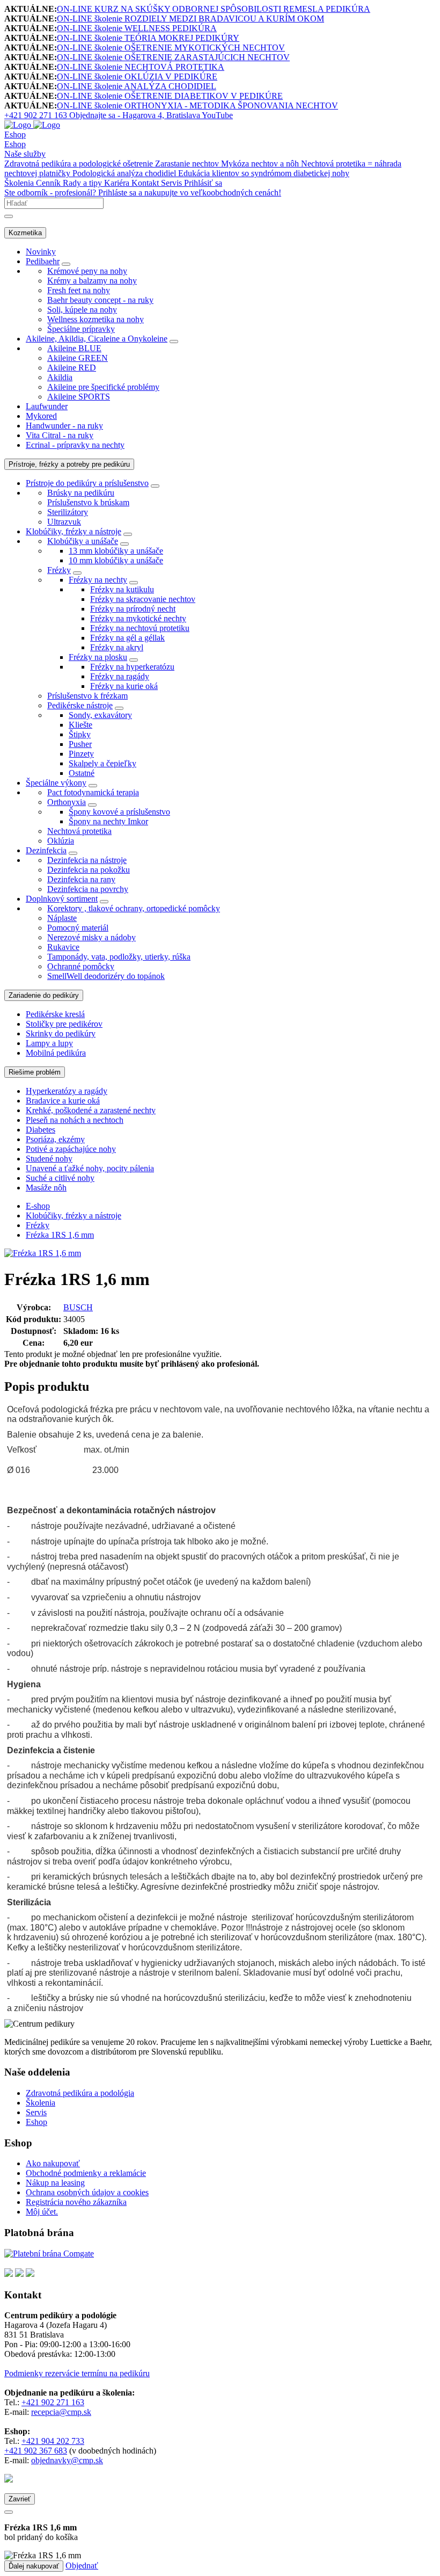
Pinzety (81, 754)
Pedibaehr (43, 261)
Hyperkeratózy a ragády (67, 1091)
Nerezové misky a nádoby (91, 937)
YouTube (217, 115)
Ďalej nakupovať (34, 2566)
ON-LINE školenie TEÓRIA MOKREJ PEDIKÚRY (148, 38)
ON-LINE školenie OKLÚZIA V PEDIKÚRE (137, 77)
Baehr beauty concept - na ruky (100, 300)
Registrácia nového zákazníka (76, 2202)
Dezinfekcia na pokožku (89, 870)
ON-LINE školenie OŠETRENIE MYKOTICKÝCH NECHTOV (171, 48)
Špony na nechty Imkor (108, 821)
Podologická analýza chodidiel (125, 173)
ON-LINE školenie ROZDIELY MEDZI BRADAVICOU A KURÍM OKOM (190, 19)
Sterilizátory (68, 512)
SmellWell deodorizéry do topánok (106, 976)
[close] (9, 2512)
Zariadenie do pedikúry (44, 995)
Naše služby (25, 154)
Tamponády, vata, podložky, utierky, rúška (119, 957)
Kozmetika (25, 233)
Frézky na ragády (120, 676)
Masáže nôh (46, 1188)
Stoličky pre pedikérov (64, 1024)
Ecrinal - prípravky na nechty (75, 445)
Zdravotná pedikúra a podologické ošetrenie (80, 164)
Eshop (15, 135)
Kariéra (118, 183)
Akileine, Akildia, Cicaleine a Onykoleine (97, 339)
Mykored (41, 416)
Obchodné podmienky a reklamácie (86, 2173)
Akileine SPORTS (79, 397)
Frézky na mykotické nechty (138, 618)
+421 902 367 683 (36, 2451)
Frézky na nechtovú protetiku (140, 628)
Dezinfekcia (46, 850)
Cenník (49, 183)
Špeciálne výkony (56, 783)
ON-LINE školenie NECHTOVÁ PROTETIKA (141, 67)
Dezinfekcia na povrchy (88, 889)
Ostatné (82, 773)
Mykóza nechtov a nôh (261, 164)
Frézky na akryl (117, 647)
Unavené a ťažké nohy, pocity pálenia (90, 1168)
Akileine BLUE (74, 348)
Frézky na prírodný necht (133, 609)
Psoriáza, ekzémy (55, 1139)
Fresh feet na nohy (79, 290)
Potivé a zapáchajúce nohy (71, 1149)
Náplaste (62, 918)
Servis (173, 183)
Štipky (80, 734)
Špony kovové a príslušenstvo (119, 812)
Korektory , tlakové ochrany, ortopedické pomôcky (134, 908)
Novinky (41, 252)
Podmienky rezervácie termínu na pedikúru (77, 2373)
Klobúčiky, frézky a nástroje (74, 531)
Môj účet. (42, 2212)
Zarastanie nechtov (188, 164)
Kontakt (146, 183)
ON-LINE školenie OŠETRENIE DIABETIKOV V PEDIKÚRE (170, 96)
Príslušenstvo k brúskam (88, 502)
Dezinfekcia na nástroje (87, 860)
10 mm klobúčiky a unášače (116, 560)
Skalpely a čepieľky (102, 763)
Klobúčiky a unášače (83, 541)
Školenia (20, 183)
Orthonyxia (67, 802)
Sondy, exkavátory (100, 715)
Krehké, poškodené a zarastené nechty (91, 1110)
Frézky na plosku (98, 657)
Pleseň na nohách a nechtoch (75, 1120)
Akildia (60, 377)
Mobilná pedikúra (56, 1053)
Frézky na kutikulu (122, 589)
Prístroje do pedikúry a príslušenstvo (87, 483)
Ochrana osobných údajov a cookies (87, 2192)
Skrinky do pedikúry (61, 1033)
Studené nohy (49, 1159)
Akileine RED (72, 368)
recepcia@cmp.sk (61, 2412)
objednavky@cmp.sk (67, 2460)
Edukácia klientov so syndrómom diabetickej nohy (264, 173)
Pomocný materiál (78, 928)
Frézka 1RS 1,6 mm (60, 1235)
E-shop (38, 1206)
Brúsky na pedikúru (81, 493)
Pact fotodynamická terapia (93, 792)
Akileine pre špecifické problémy (103, 387)
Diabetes (41, 1130)
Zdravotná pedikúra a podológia (80, 2093)
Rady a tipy (83, 183)
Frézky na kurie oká (124, 686)
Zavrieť (20, 2499)
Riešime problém (35, 1072)
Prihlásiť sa (203, 183)
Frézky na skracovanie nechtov (143, 599)
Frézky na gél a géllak (127, 638)
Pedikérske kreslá (55, 1014)
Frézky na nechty (98, 580)
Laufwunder (47, 406)
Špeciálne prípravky (81, 329)
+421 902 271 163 (53, 2402)
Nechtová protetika (79, 831)
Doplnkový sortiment (62, 899)
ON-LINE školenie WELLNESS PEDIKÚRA (137, 28)
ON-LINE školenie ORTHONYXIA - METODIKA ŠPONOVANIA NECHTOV (197, 106)
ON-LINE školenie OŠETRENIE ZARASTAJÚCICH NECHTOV (173, 57)
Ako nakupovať (53, 2163)
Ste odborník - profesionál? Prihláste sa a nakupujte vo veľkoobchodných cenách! (143, 193)
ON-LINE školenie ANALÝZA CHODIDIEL (137, 86)
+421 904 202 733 (53, 2441)
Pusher (80, 744)
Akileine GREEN (78, 358)
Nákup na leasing (55, 2183)
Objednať (82, 2566)
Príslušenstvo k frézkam (87, 696)
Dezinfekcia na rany (81, 879)
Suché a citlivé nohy (60, 1178)
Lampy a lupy (49, 1043)
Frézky (59, 570)
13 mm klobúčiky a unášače (116, 551)
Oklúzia (61, 841)
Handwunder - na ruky (64, 426)
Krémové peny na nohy (87, 271)
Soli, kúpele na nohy (82, 310)
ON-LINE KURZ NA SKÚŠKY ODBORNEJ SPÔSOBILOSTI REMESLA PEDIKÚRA (214, 9)
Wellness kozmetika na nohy (96, 319)
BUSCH (78, 1307)
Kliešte (80, 725)
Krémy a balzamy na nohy (92, 281)
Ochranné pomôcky (81, 966)
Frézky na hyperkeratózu (132, 667)
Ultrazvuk (64, 522)
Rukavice (63, 947)
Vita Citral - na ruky (60, 435)
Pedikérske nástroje (80, 705)
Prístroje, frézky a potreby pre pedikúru (69, 464)
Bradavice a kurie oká (63, 1101)
